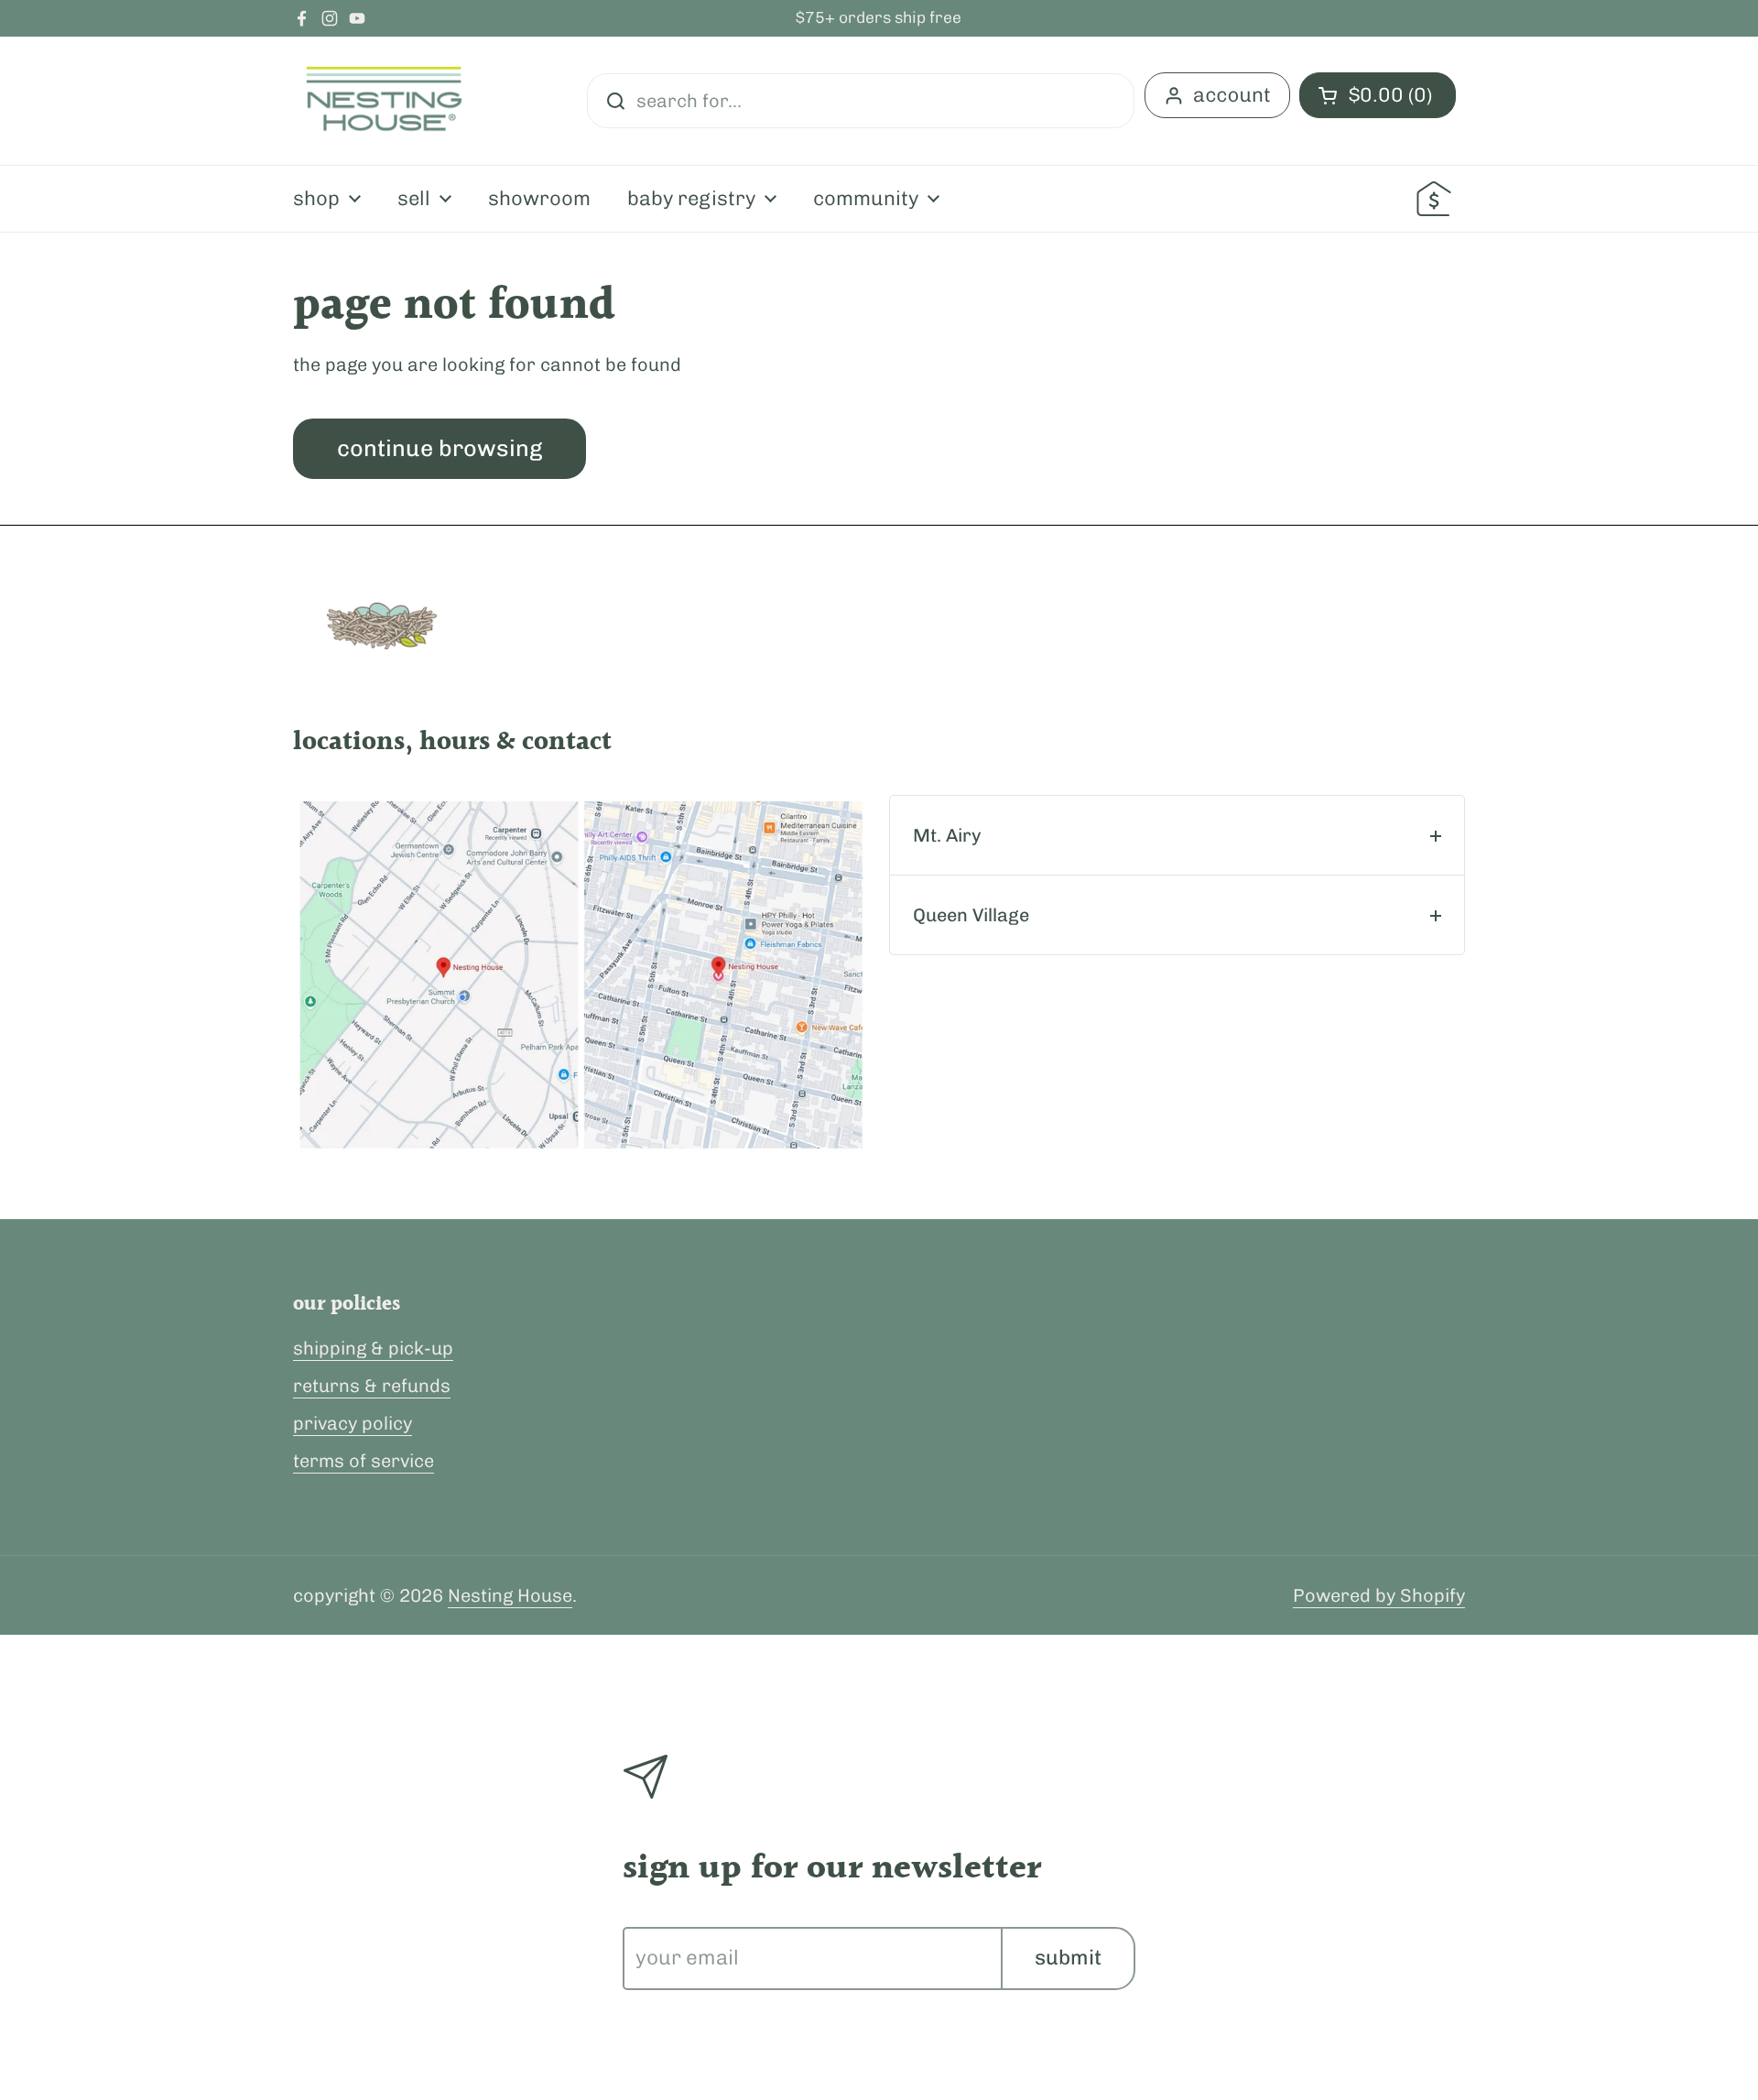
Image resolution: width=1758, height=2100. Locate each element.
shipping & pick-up (373, 1348)
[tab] (1177, 835)
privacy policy (353, 1423)
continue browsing (439, 448)
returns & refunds (372, 1386)
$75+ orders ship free (879, 18)
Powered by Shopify (1379, 1595)
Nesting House (510, 1595)
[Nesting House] (385, 101)
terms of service (364, 1461)
